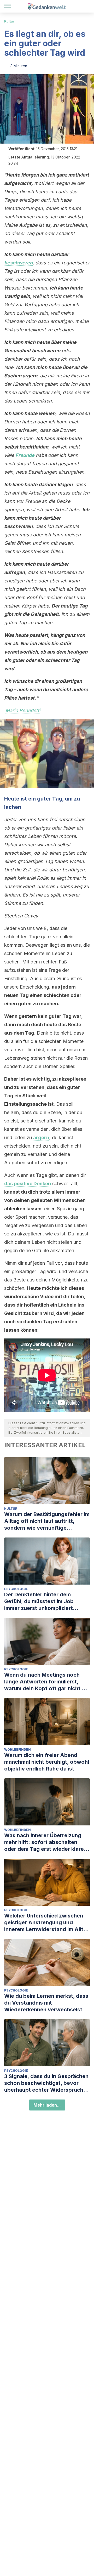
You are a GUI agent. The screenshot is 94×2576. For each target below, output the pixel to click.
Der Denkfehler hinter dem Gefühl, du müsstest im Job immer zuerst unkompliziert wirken (39, 1601)
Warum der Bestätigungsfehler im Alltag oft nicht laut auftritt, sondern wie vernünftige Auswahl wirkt (47, 1521)
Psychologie (16, 1589)
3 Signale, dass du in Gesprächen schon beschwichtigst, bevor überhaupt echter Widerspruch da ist (46, 2083)
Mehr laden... (47, 2105)
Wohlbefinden (17, 1749)
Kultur (9, 21)
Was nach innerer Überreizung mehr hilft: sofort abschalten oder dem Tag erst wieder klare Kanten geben (44, 1842)
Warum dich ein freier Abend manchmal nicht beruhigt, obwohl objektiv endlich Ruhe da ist (47, 1762)
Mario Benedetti (23, 710)
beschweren (18, 263)
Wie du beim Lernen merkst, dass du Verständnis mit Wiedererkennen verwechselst (46, 2003)
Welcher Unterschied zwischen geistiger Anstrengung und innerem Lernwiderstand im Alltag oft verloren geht (47, 1923)
